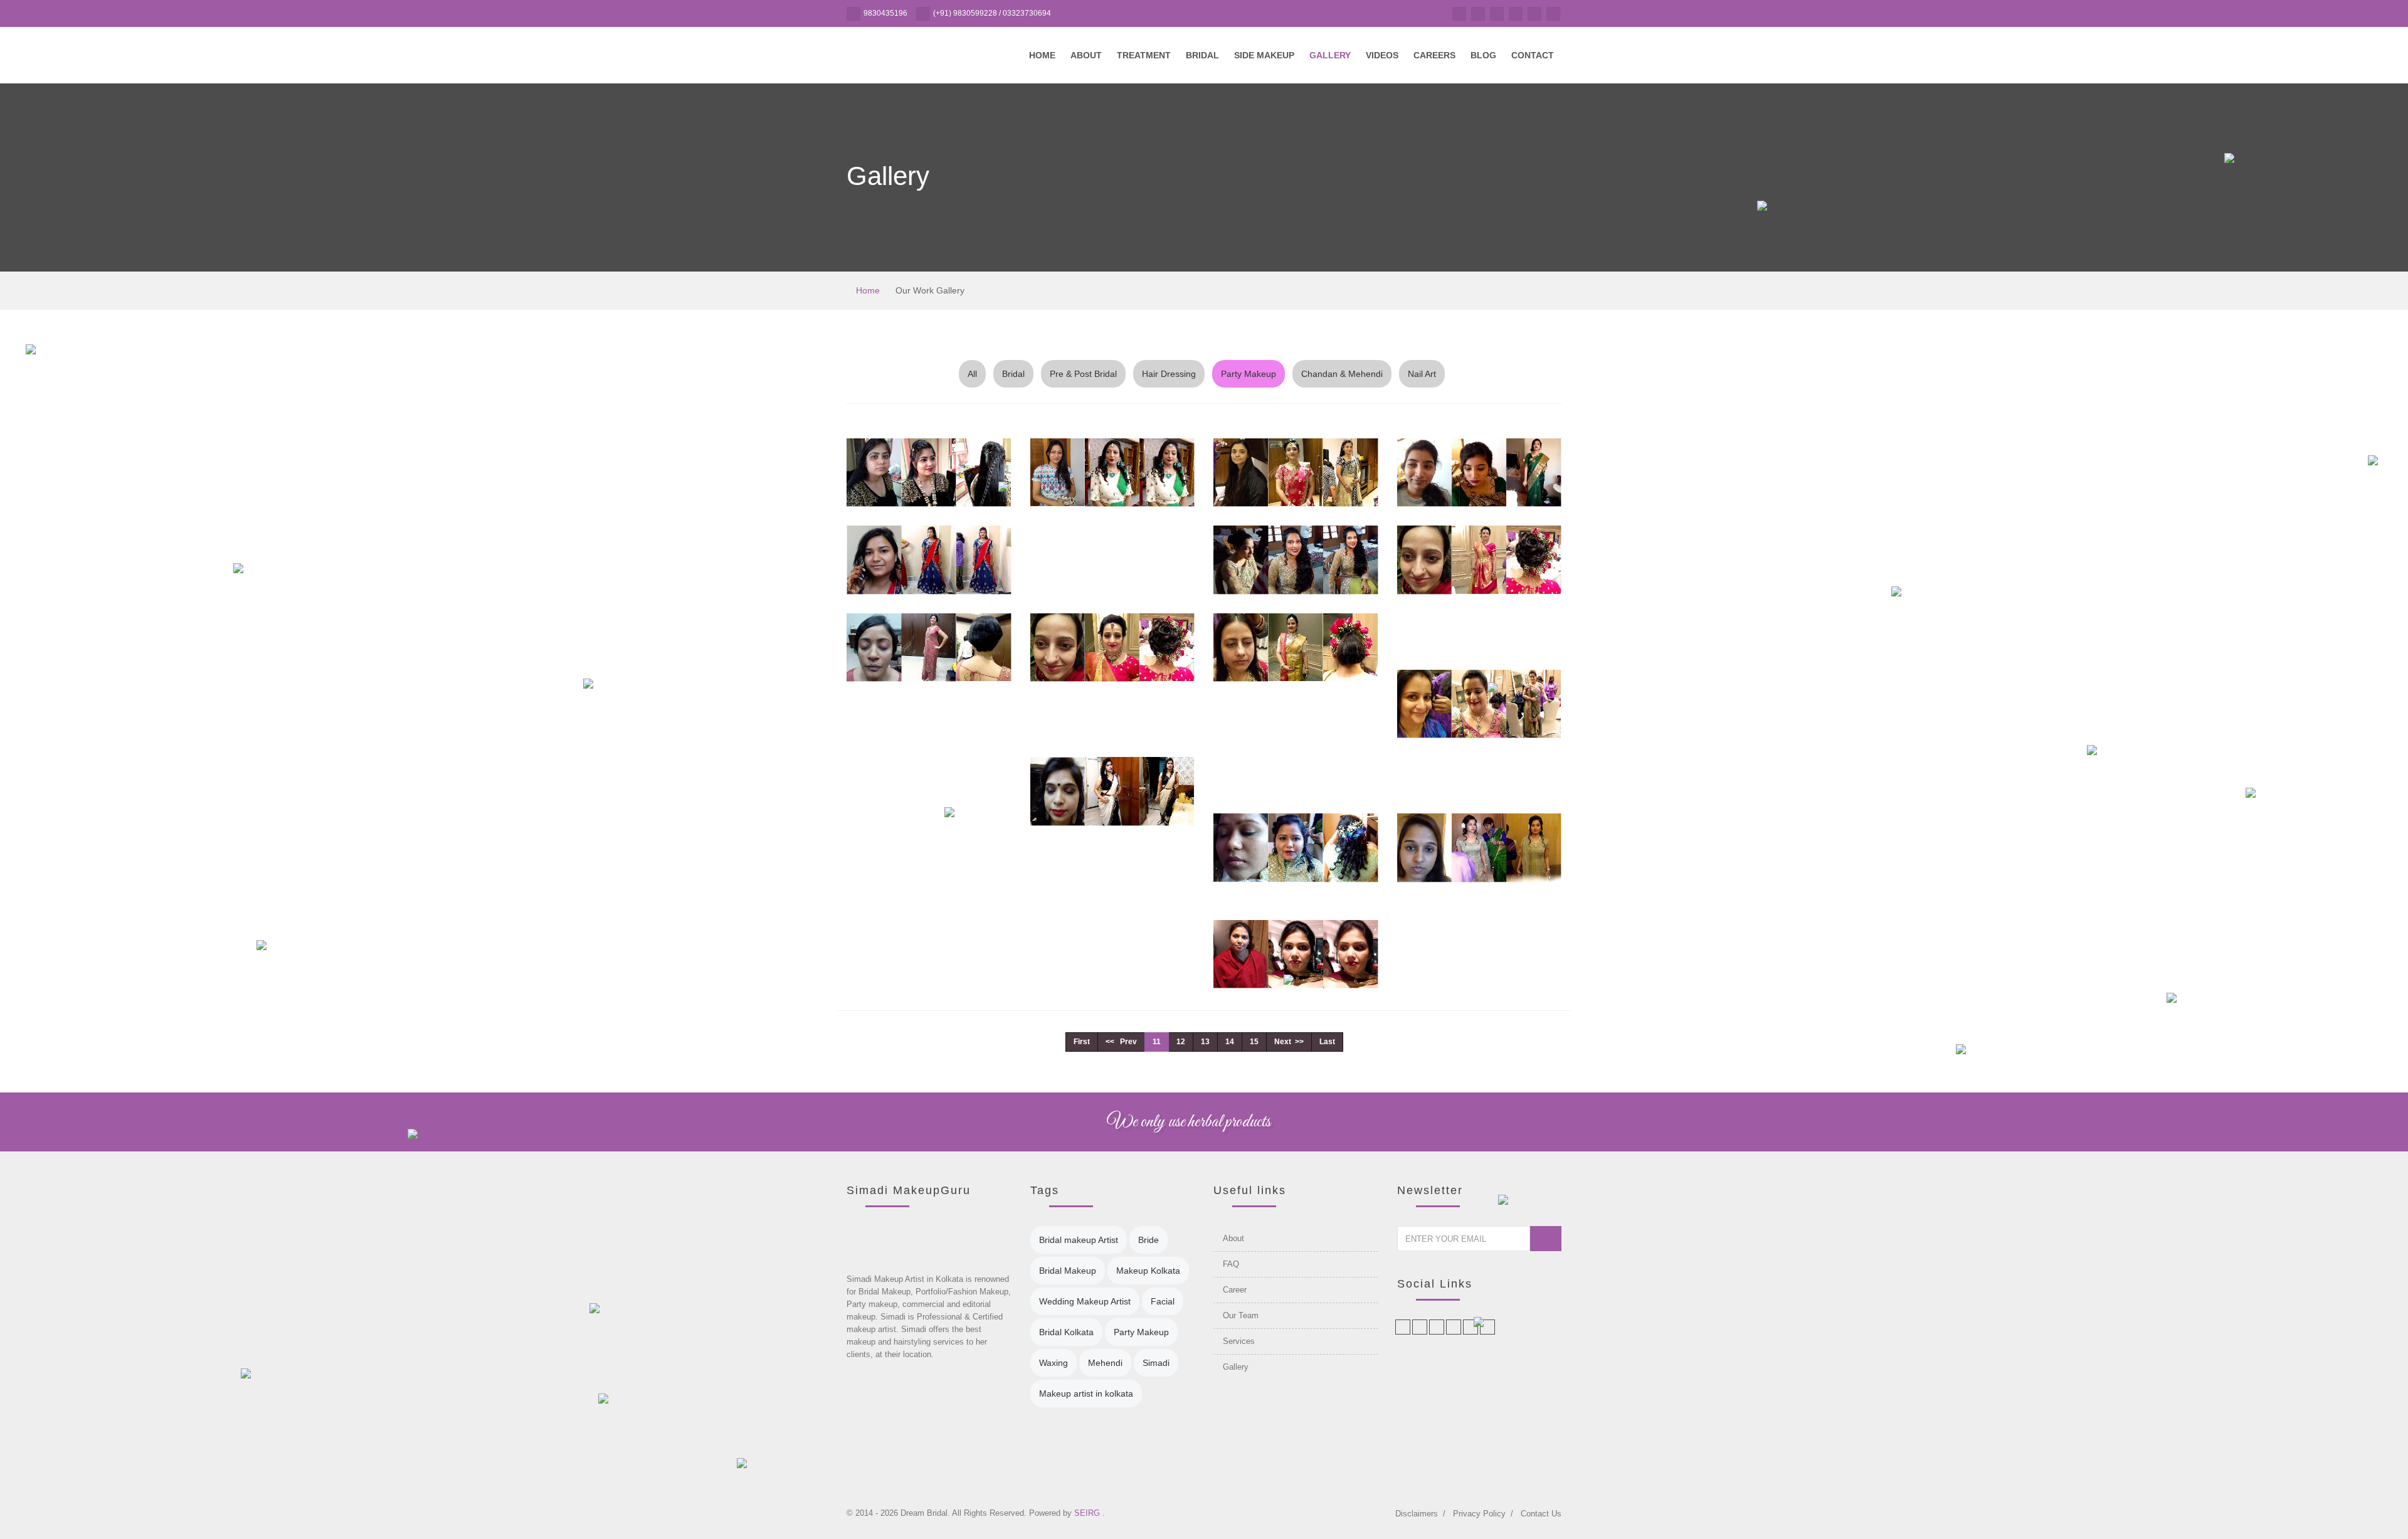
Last (1327, 1042)
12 (1181, 1042)
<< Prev (1121, 1042)
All (972, 374)
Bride (1149, 1240)
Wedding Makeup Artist (1085, 1301)
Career (1235, 1290)
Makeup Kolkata (1148, 1271)
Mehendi (1105, 1363)
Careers (1434, 55)
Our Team (1241, 1315)
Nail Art (1422, 374)
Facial (1163, 1301)
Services (1239, 1341)
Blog (1483, 55)
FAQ (1231, 1264)
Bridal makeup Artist (1079, 1240)
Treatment (1144, 55)
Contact (1533, 55)
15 (1254, 1042)
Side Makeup (1264, 55)
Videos (1382, 55)
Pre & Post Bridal (1083, 374)
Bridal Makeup (1068, 1271)
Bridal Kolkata (1066, 1332)
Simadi (1156, 1363)
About (1086, 55)
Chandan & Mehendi (1342, 374)
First (1082, 1042)
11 (1157, 1042)
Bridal (1202, 55)
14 (1230, 1042)
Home (1042, 55)
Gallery (1330, 55)
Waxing (1053, 1363)
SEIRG (1088, 1513)
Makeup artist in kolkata (1086, 1394)
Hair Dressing (1169, 374)
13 (1205, 1042)
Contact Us (1541, 1514)
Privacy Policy (1479, 1514)
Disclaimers (1417, 1514)
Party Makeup (1249, 374)
